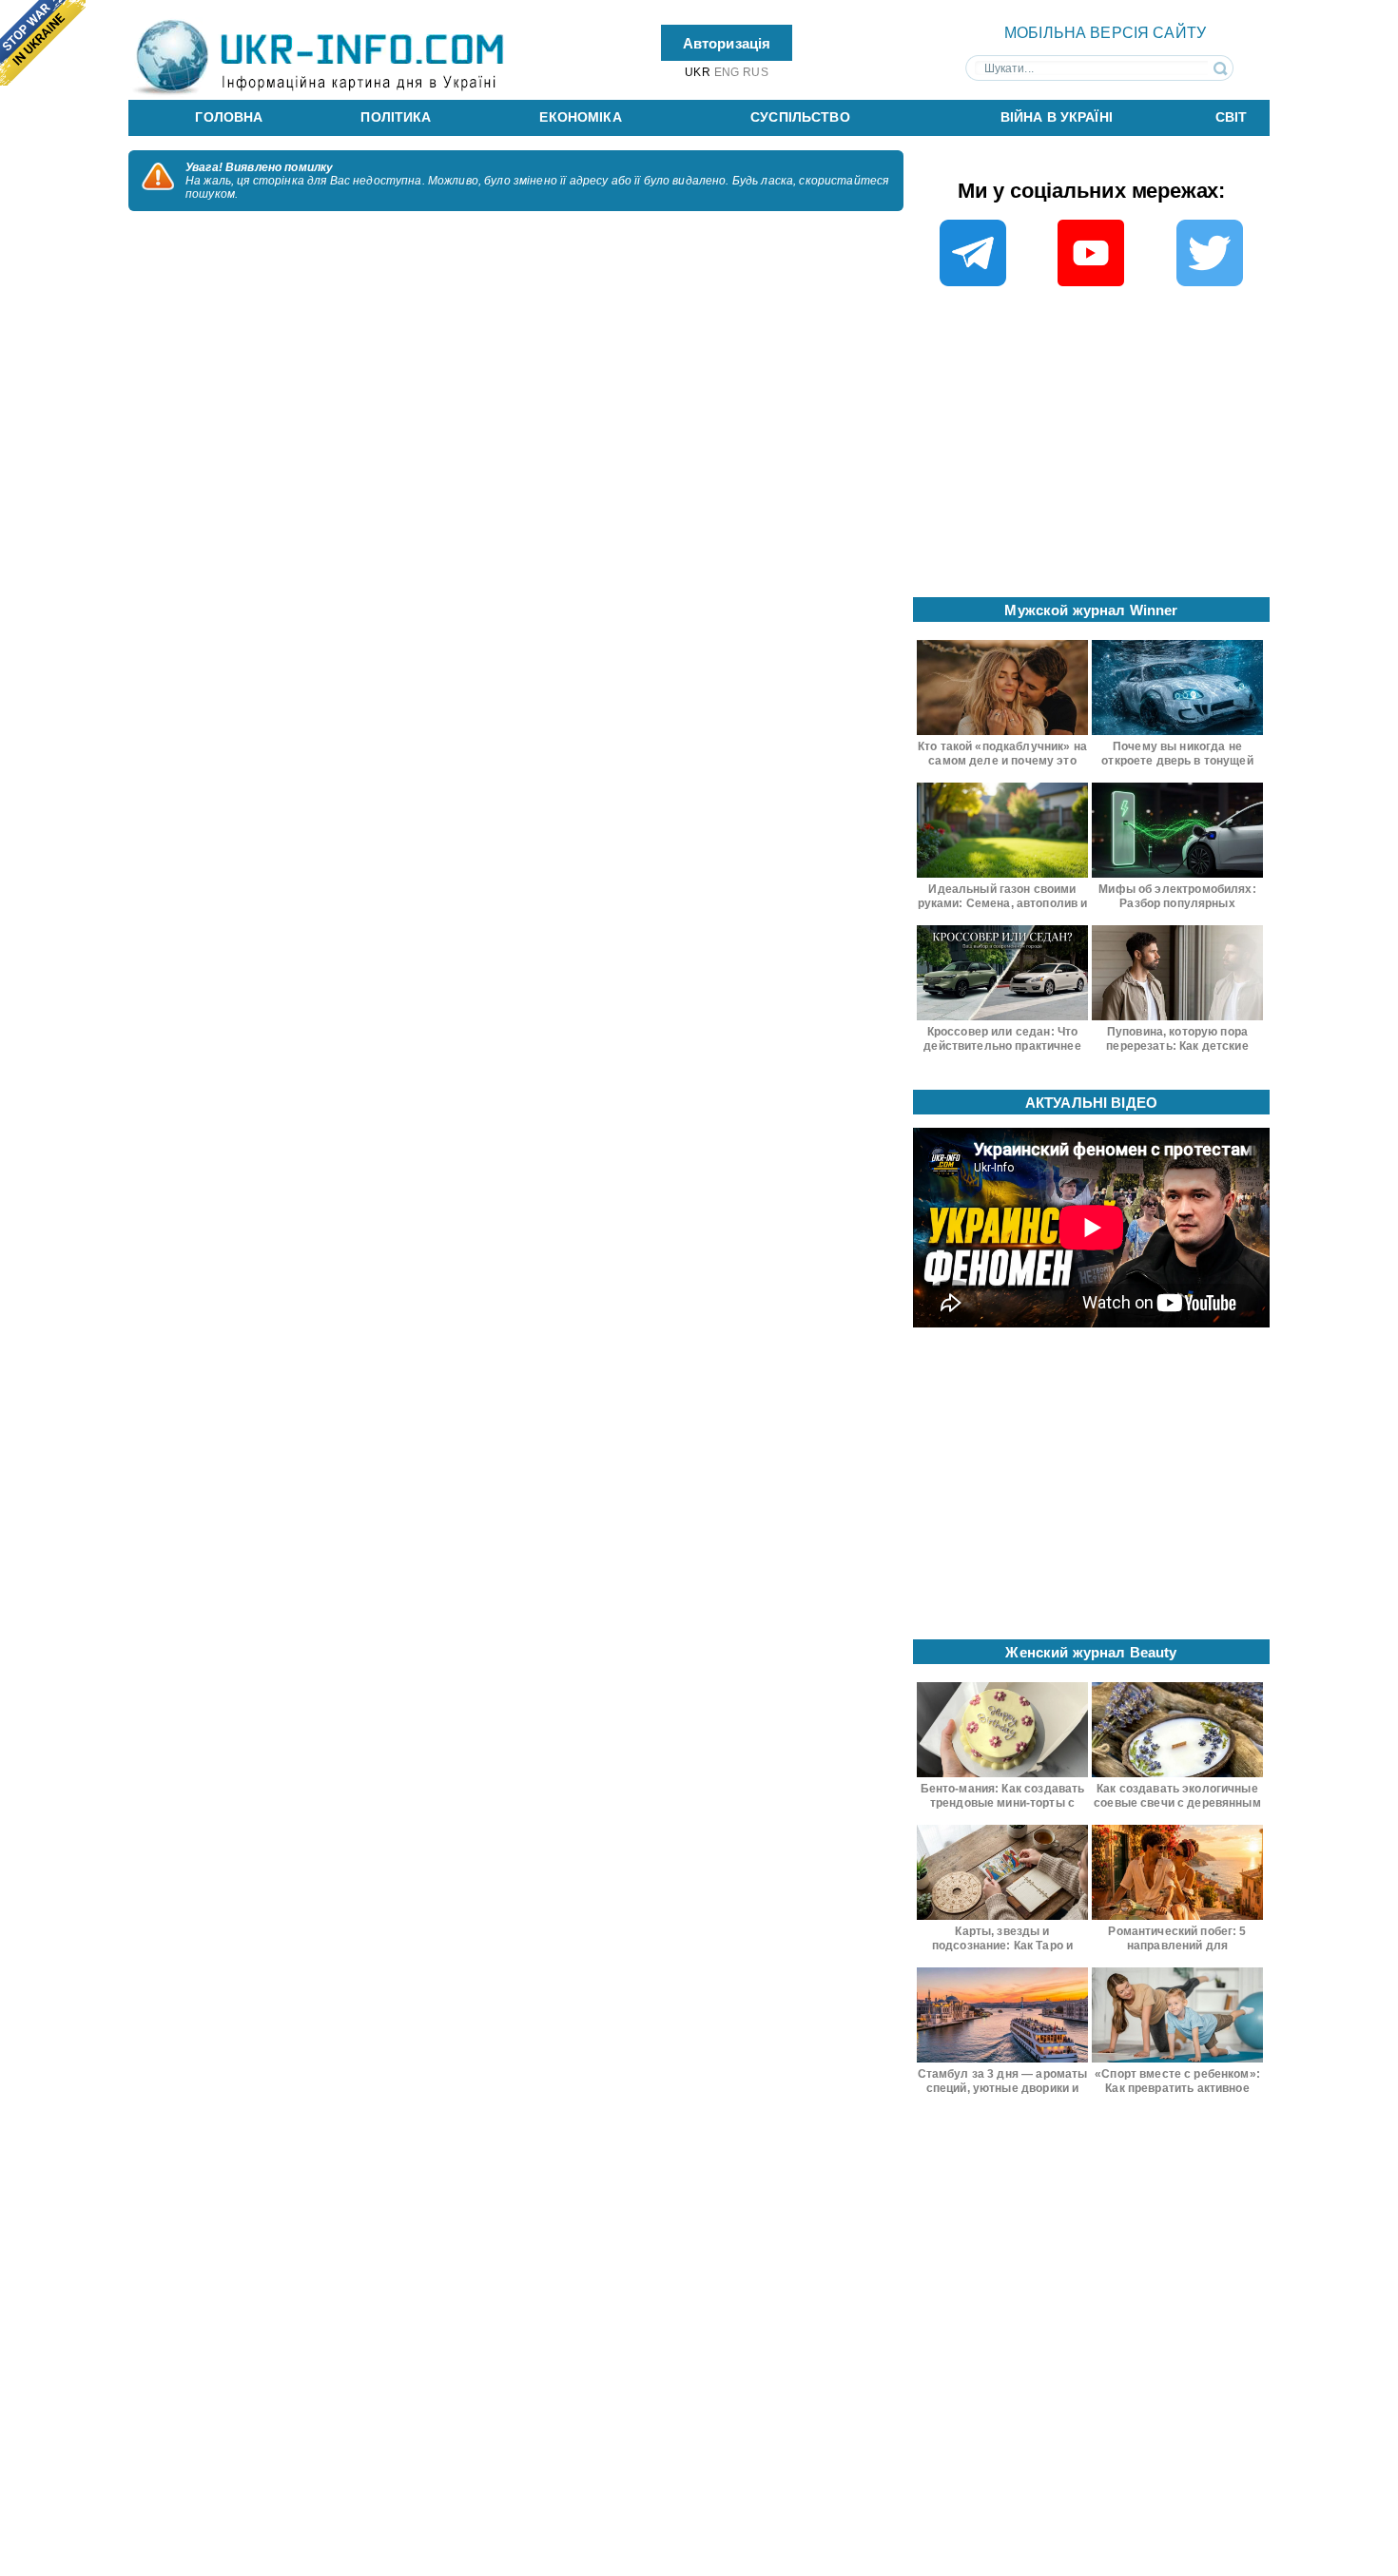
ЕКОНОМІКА (580, 117)
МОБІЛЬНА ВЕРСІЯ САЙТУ (1105, 33)
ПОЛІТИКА (396, 117)
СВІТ (1232, 117)
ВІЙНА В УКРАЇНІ (1057, 117)
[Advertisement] (1092, 448)
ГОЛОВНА (229, 117)
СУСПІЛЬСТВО (800, 117)
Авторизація (727, 42)
